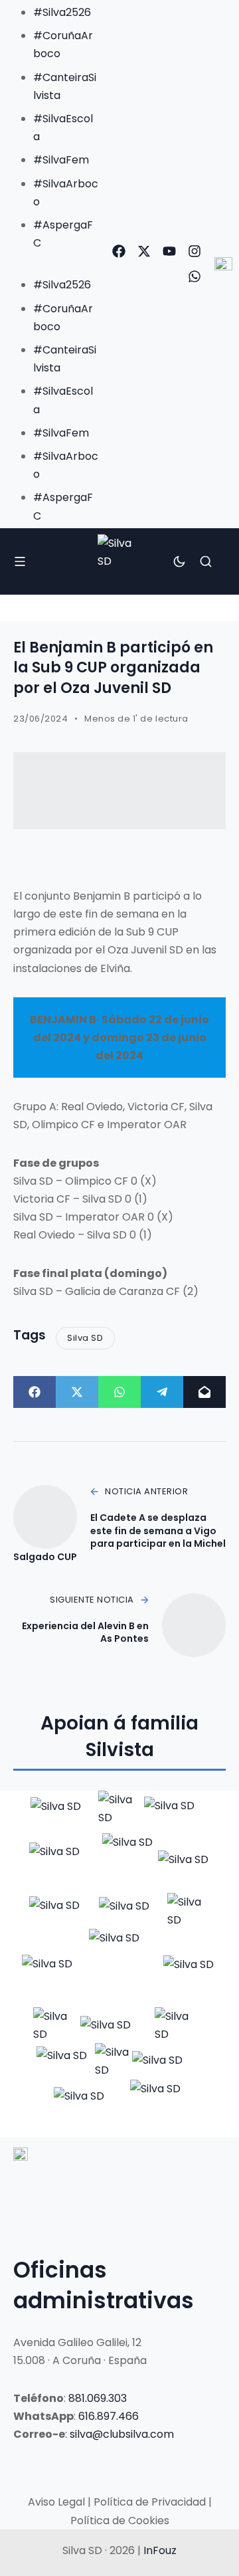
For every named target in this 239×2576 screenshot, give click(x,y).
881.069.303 (98, 2398)
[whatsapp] (195, 276)
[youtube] (169, 251)
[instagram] (195, 251)
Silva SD (85, 1338)
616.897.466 (109, 2416)
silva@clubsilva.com (122, 2434)
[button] (52, 261)
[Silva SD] (119, 561)
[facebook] (119, 251)
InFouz (160, 2550)
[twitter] (144, 251)
